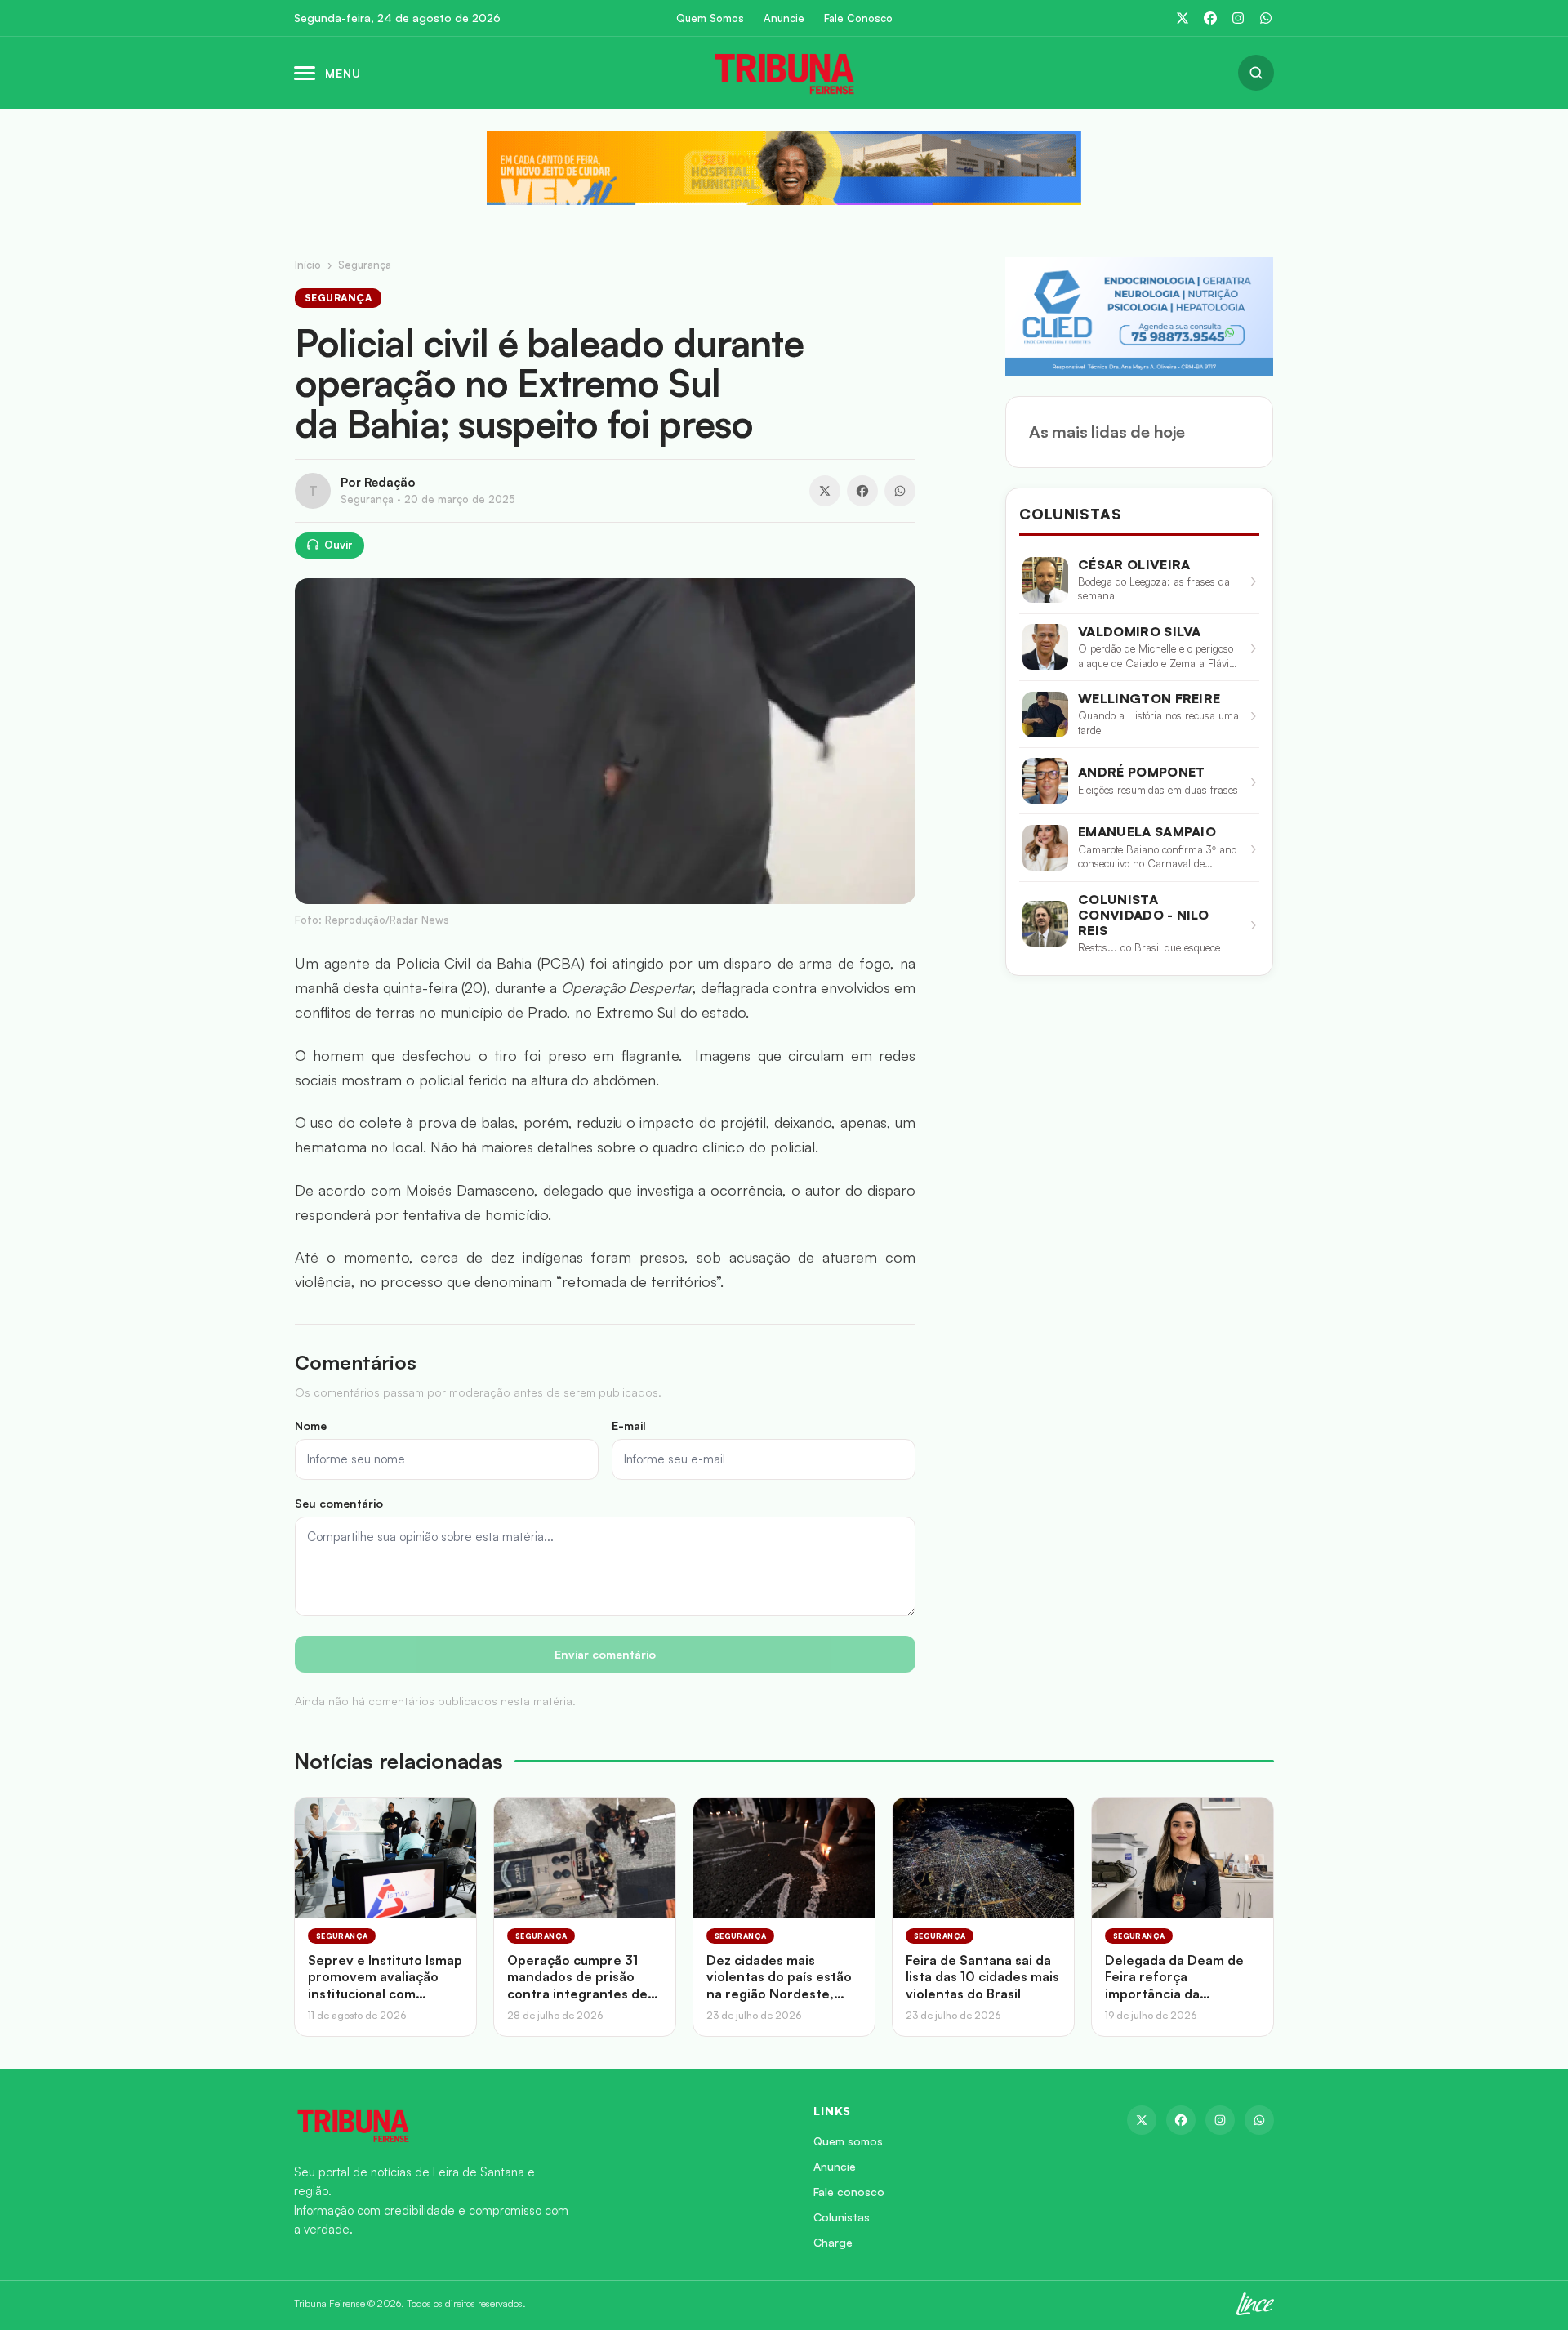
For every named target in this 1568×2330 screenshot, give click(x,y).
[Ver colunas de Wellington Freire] (1045, 715)
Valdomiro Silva (1140, 632)
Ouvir (339, 545)
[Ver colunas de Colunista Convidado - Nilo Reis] (1045, 924)
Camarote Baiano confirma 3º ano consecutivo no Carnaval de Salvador (1157, 857)
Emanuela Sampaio (1147, 832)
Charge (833, 2242)
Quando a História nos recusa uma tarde (1158, 723)
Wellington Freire (1149, 699)
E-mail (629, 1426)
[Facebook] (1210, 18)
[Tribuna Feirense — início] (784, 73)
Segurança (365, 265)
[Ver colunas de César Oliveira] (1045, 580)
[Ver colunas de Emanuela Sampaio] (1045, 848)
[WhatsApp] (1266, 18)
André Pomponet (1141, 772)
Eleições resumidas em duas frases (1158, 790)
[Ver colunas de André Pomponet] (1045, 781)
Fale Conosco (858, 18)
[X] (1183, 18)
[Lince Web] (1255, 2304)
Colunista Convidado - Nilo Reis (1143, 915)
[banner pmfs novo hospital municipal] (784, 168)
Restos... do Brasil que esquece (1149, 947)
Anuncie (784, 18)
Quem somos (848, 2141)
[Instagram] (1238, 18)
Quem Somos (710, 18)
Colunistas (842, 2217)
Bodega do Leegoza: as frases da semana (1154, 589)
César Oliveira (1134, 565)
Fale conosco (849, 2192)
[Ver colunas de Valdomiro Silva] (1045, 647)
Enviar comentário (605, 1654)
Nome (311, 1426)
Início (308, 265)
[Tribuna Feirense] (534, 2125)
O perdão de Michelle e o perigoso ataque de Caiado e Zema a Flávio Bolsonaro (1156, 656)
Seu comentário (339, 1503)
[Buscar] (1256, 73)
